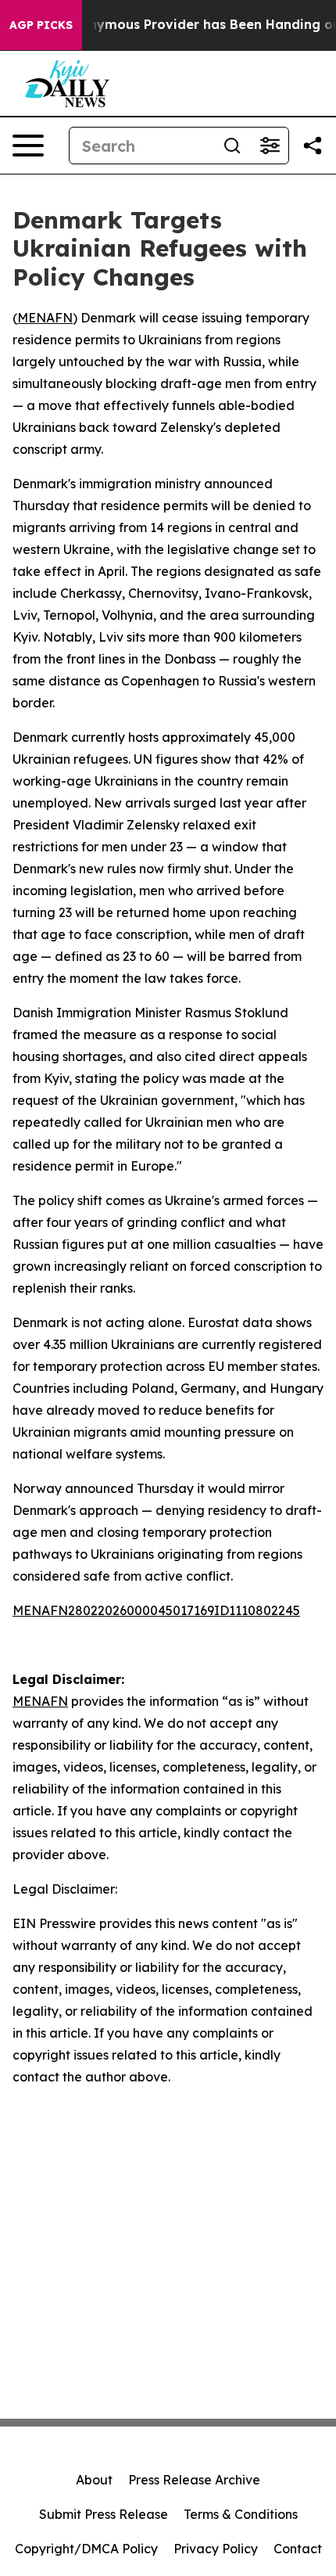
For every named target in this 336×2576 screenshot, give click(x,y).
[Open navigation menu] (28, 146)
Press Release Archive (194, 2480)
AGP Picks (41, 25)
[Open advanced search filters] (270, 146)
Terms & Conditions (241, 2514)
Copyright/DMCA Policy (86, 2549)
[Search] (232, 146)
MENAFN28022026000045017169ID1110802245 (156, 1610)
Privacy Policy (216, 2549)
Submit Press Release (104, 2514)
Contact (298, 2549)
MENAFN (45, 318)
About (94, 2480)
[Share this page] (313, 146)
